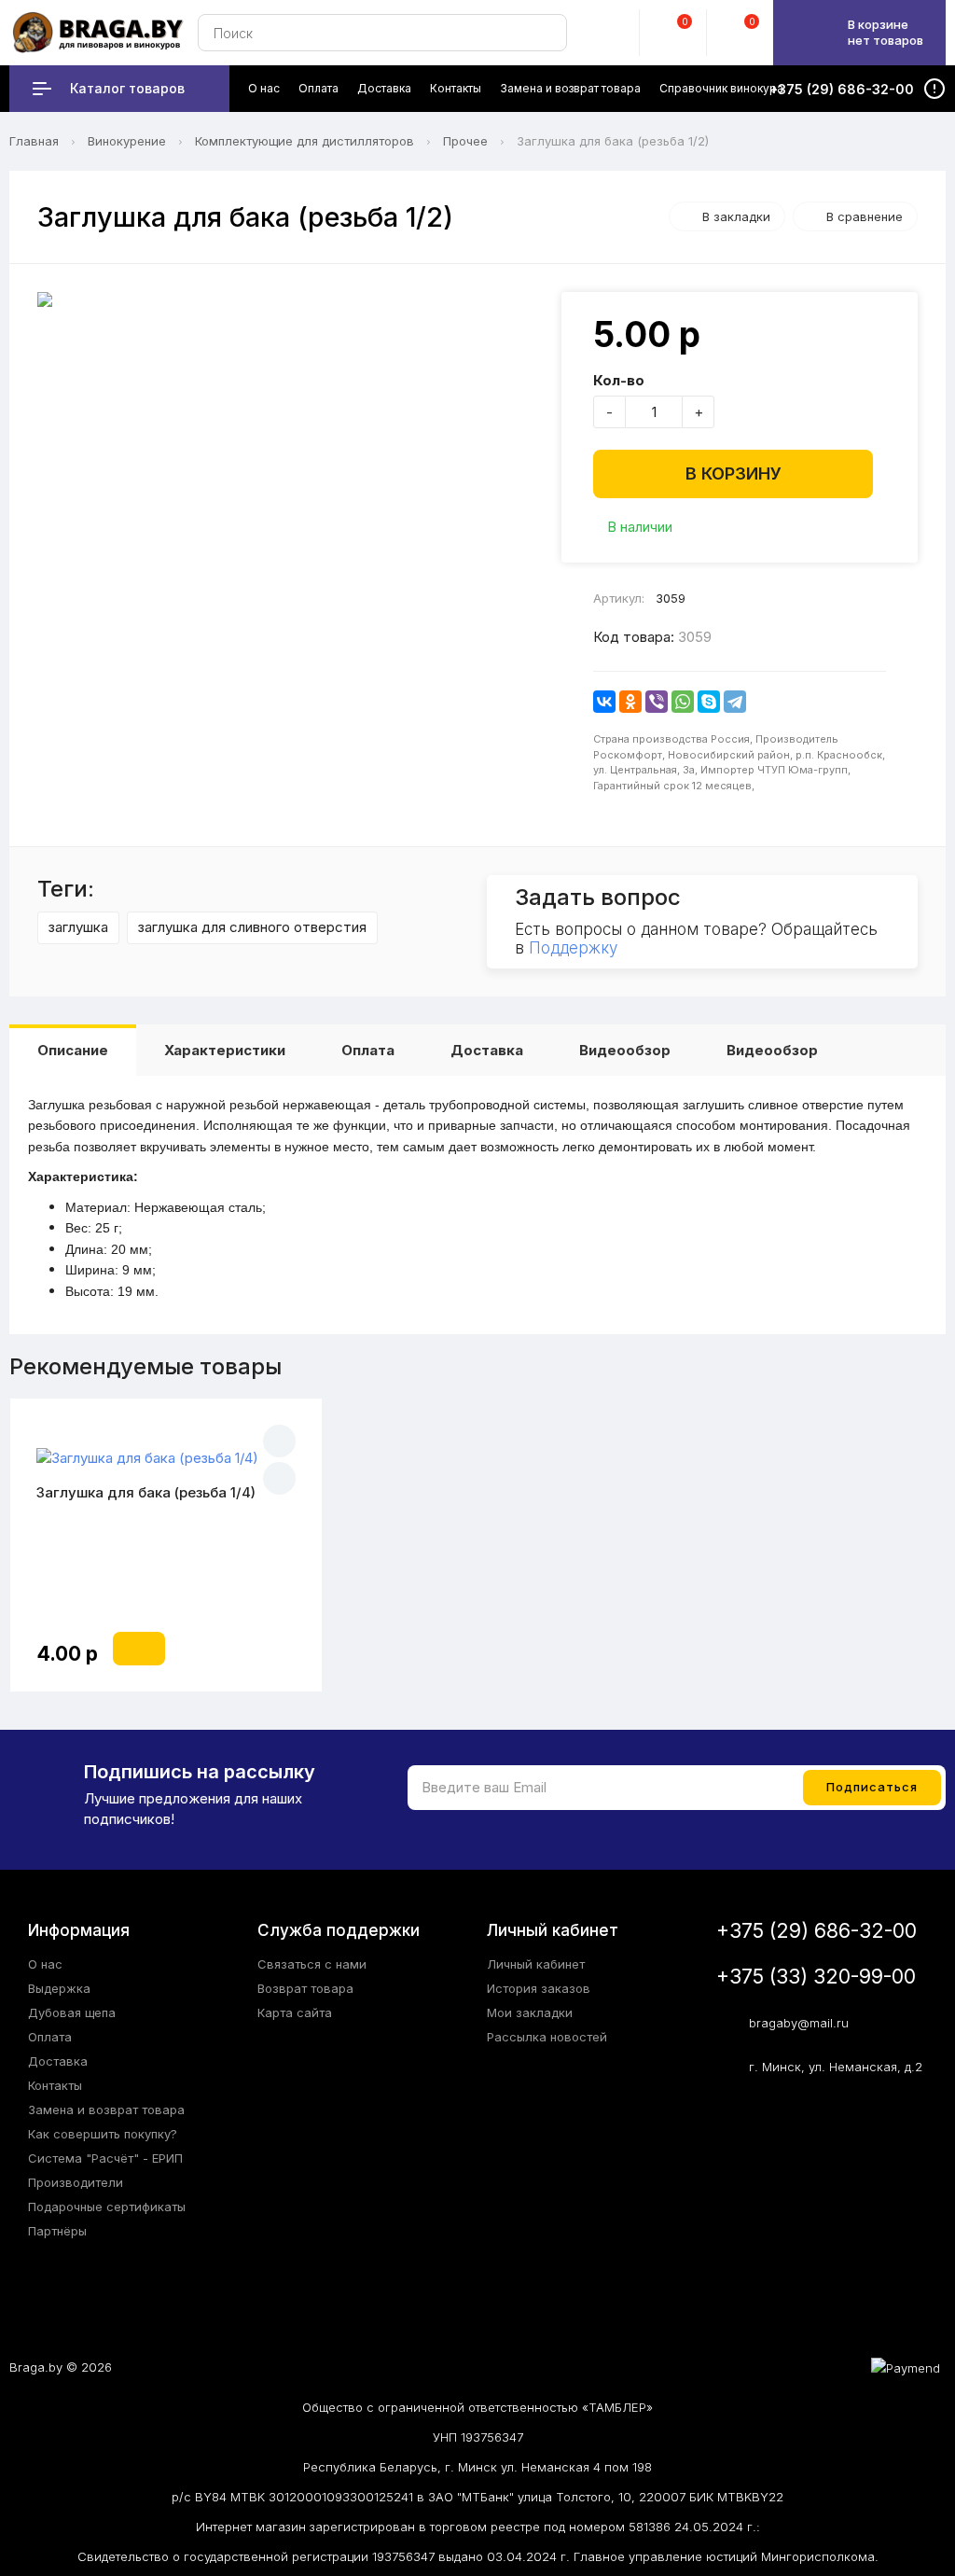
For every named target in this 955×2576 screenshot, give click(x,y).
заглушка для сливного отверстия (252, 927)
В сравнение (865, 216)
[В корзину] (139, 1649)
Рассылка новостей (547, 2037)
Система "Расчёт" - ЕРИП (105, 2158)
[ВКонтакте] (604, 702)
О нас (45, 1964)
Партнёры (57, 2231)
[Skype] (709, 702)
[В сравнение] (279, 1478)
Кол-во (619, 380)
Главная (34, 141)
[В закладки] (279, 1441)
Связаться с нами (312, 1964)
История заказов (539, 1988)
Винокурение (127, 141)
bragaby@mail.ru (799, 2023)
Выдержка (59, 1988)
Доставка (487, 1050)
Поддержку (573, 948)
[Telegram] (735, 702)
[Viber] (657, 702)
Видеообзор (625, 1050)
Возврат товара (305, 1988)
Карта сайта (295, 2012)
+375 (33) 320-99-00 (816, 1977)
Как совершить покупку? (103, 2134)
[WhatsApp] (683, 702)
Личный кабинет (536, 1964)
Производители (76, 2182)
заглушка (78, 927)
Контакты (55, 2085)
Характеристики (225, 1050)
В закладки (736, 216)
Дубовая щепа (72, 2012)
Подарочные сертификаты (107, 2207)
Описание (73, 1050)
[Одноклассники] (630, 702)
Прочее (465, 141)
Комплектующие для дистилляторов (304, 141)
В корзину (734, 473)
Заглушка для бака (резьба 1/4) (146, 1492)
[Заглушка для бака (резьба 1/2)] (290, 299)
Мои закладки (530, 2012)
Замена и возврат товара (106, 2110)
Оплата (368, 1050)
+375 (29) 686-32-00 (817, 1931)
